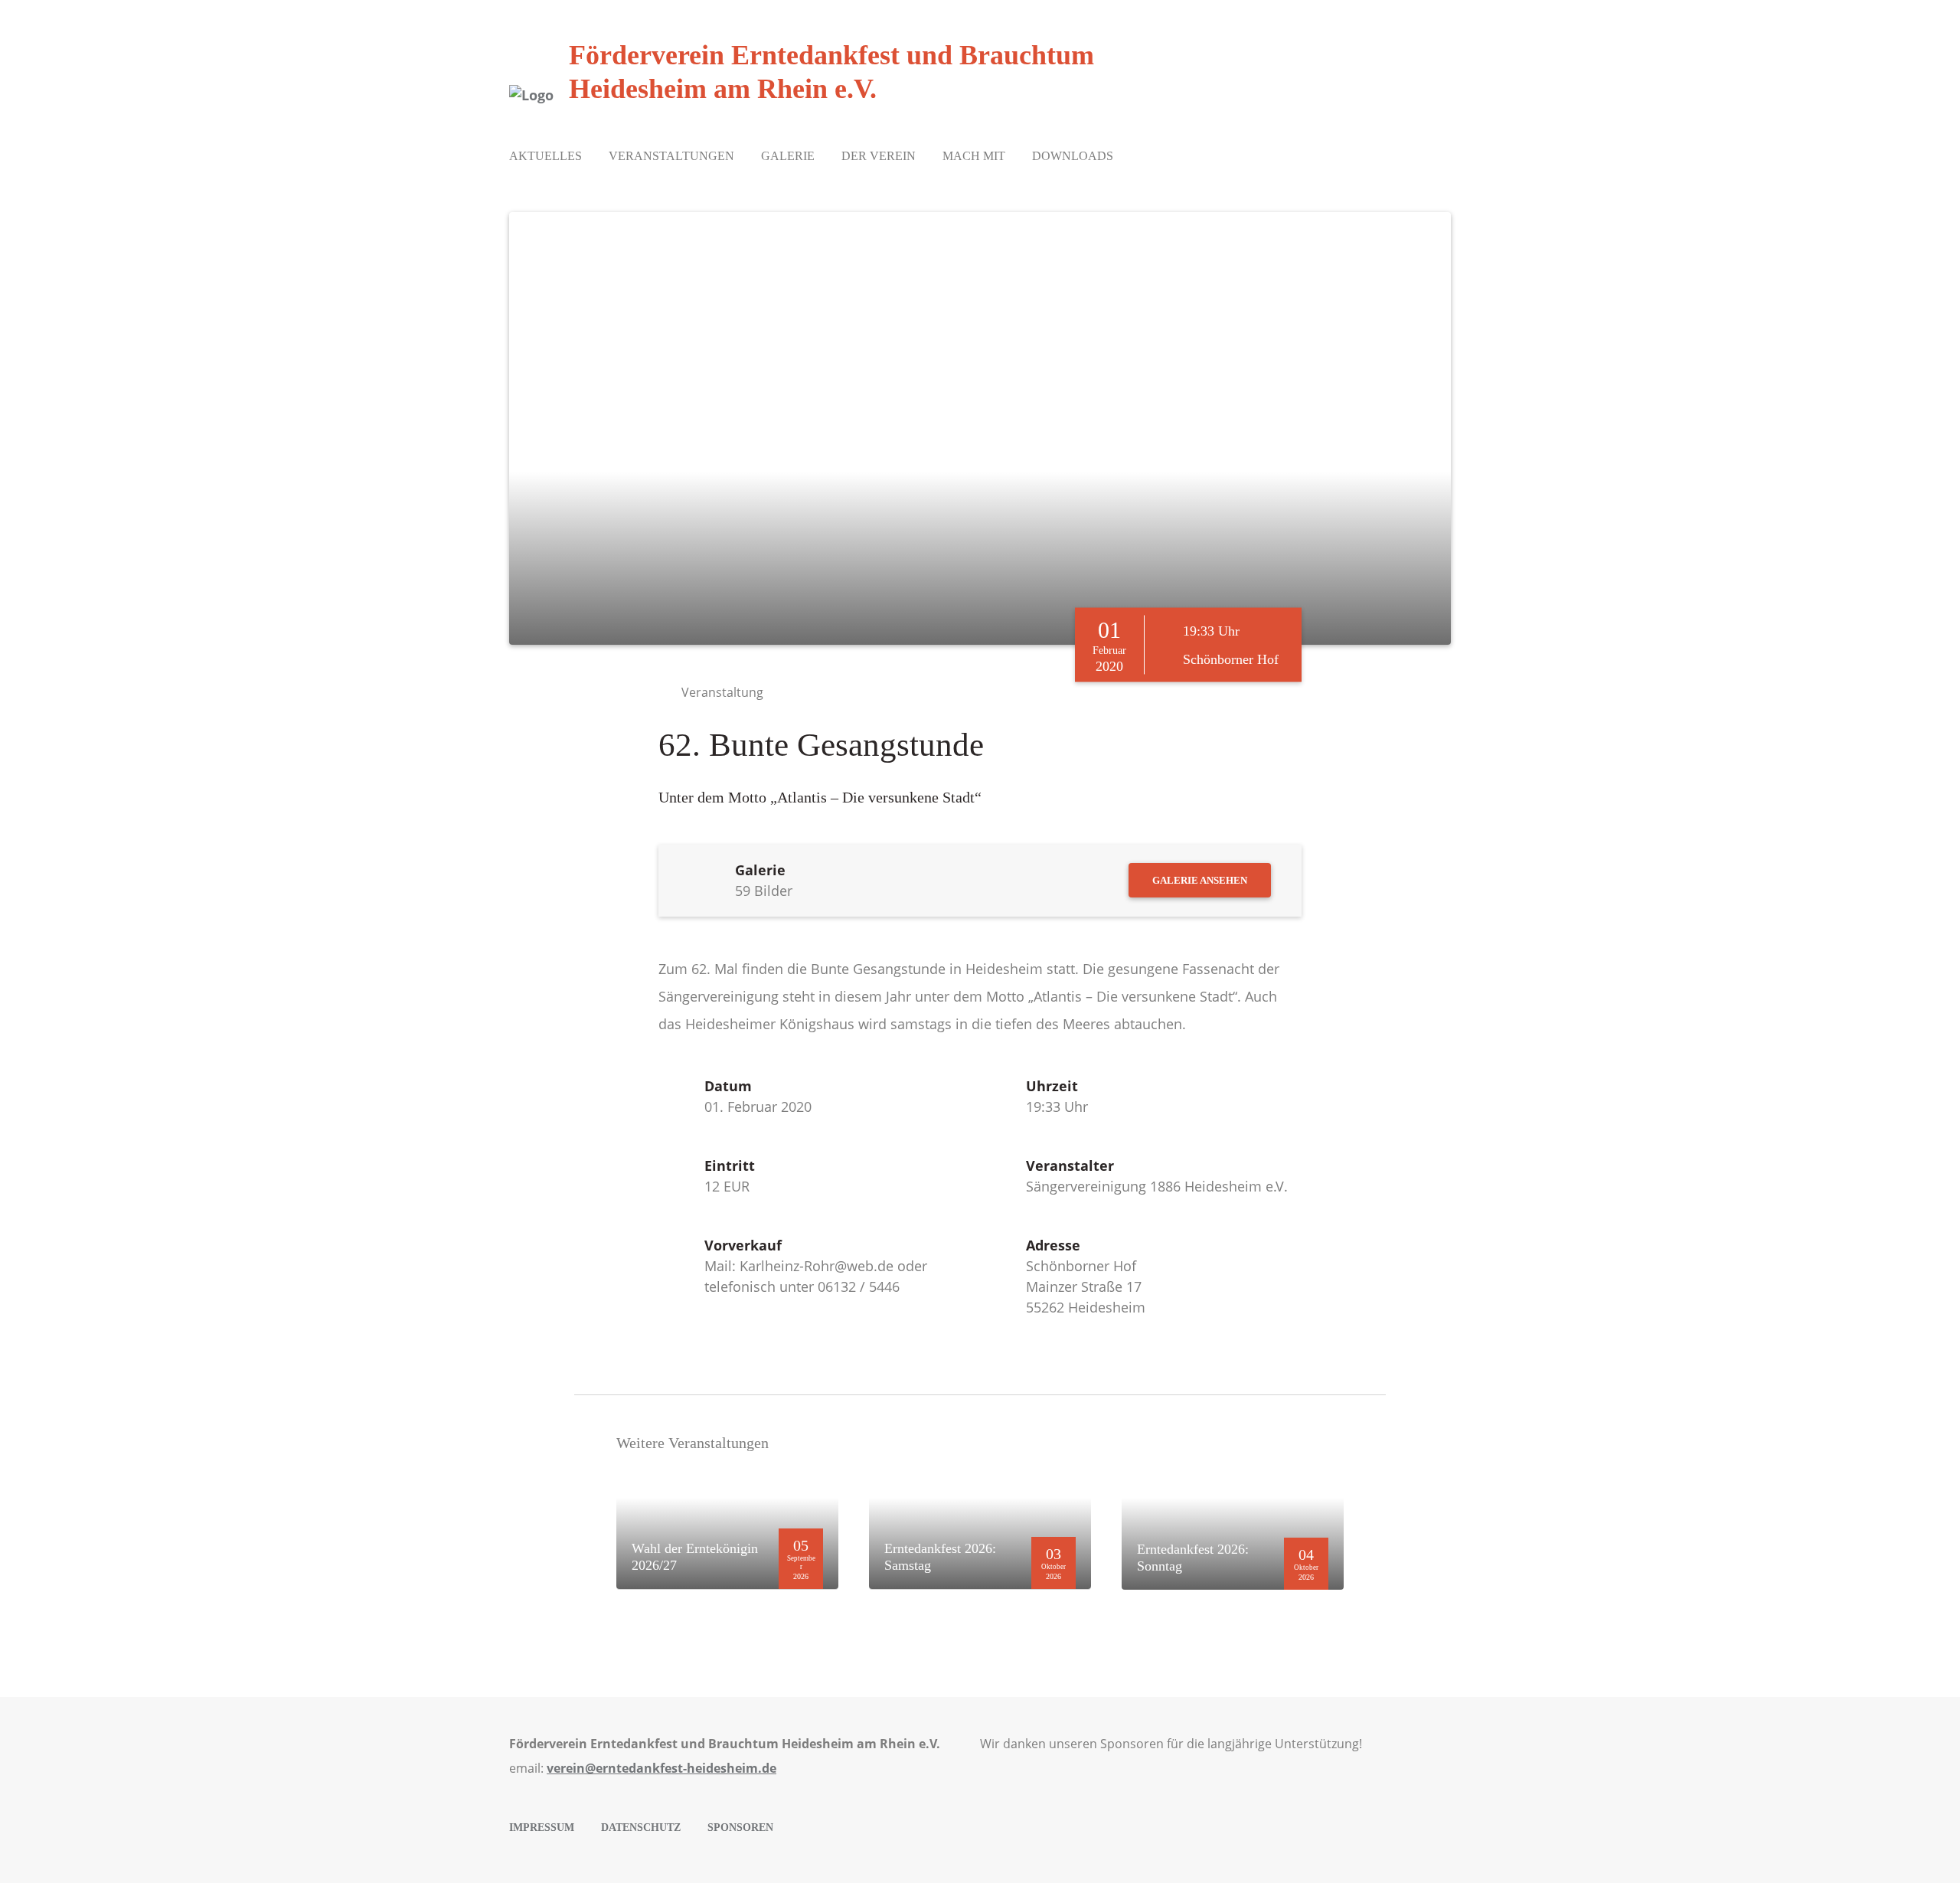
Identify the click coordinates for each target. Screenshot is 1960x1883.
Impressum (542, 1827)
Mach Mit (974, 156)
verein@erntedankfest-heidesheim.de (661, 1768)
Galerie (788, 156)
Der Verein (879, 156)
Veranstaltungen (671, 156)
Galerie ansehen (1200, 880)
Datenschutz (641, 1827)
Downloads (1073, 156)
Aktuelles (546, 156)
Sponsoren (740, 1827)
